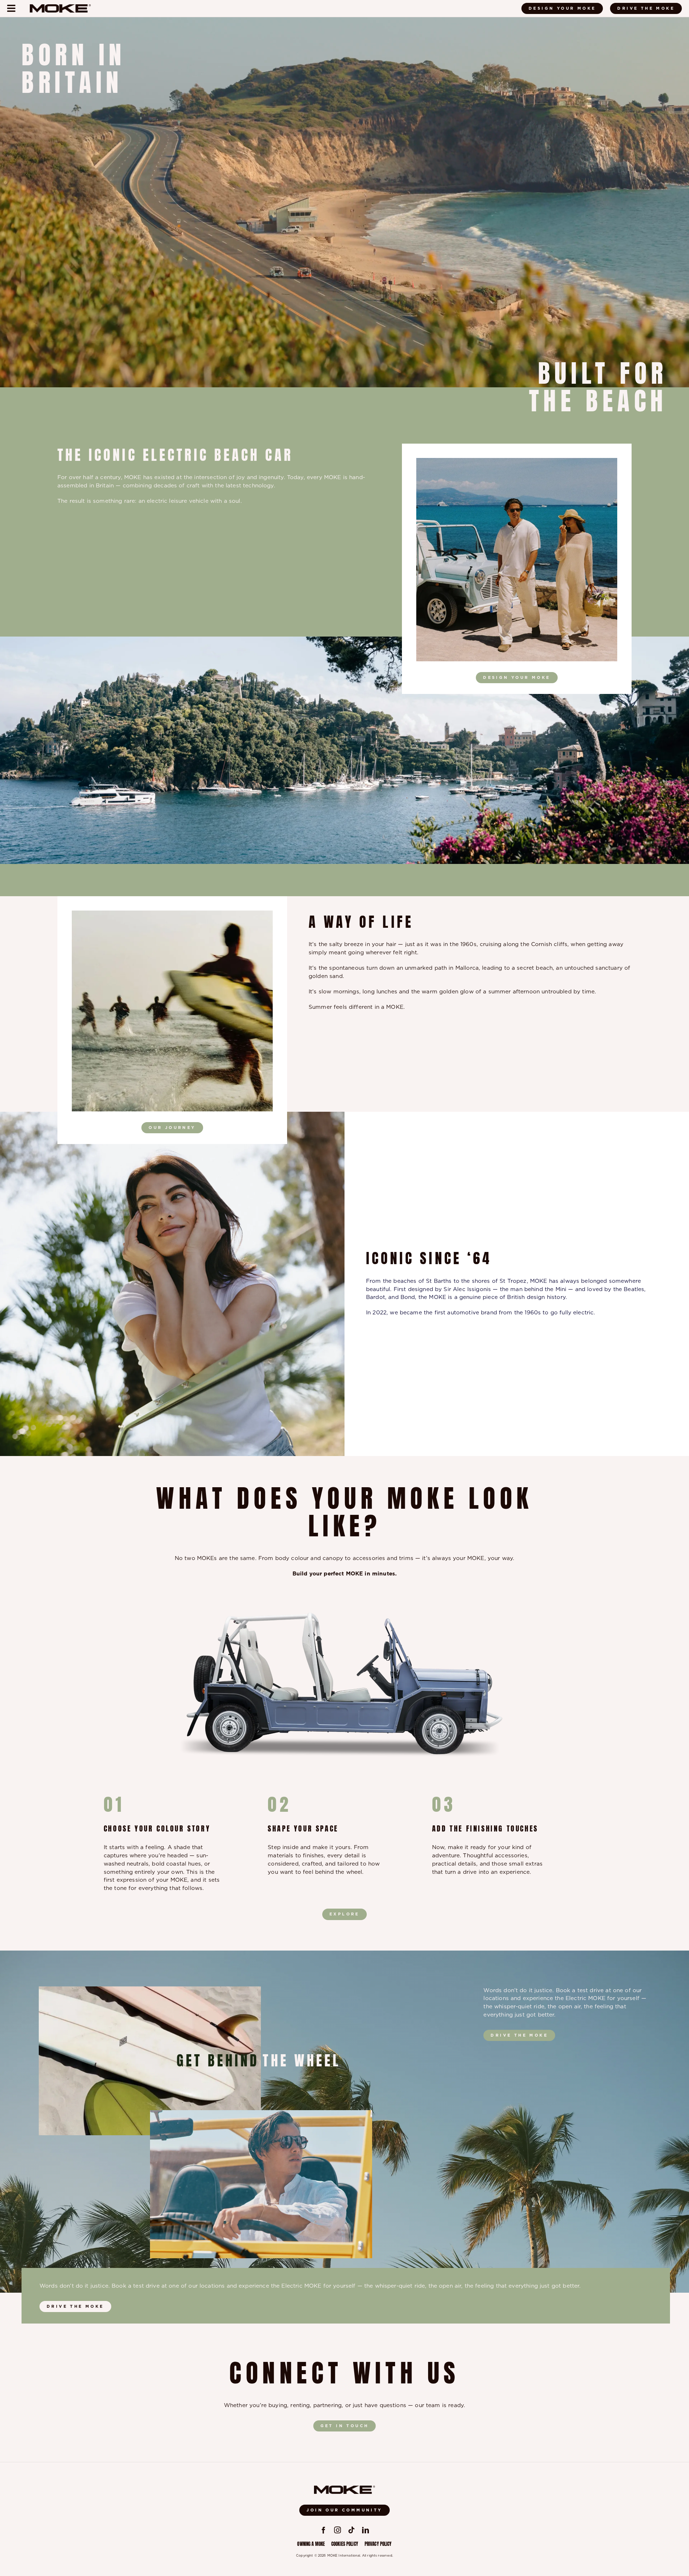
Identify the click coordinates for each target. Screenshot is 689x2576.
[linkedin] (365, 2530)
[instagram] (338, 2530)
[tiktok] (351, 2530)
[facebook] (324, 2530)
